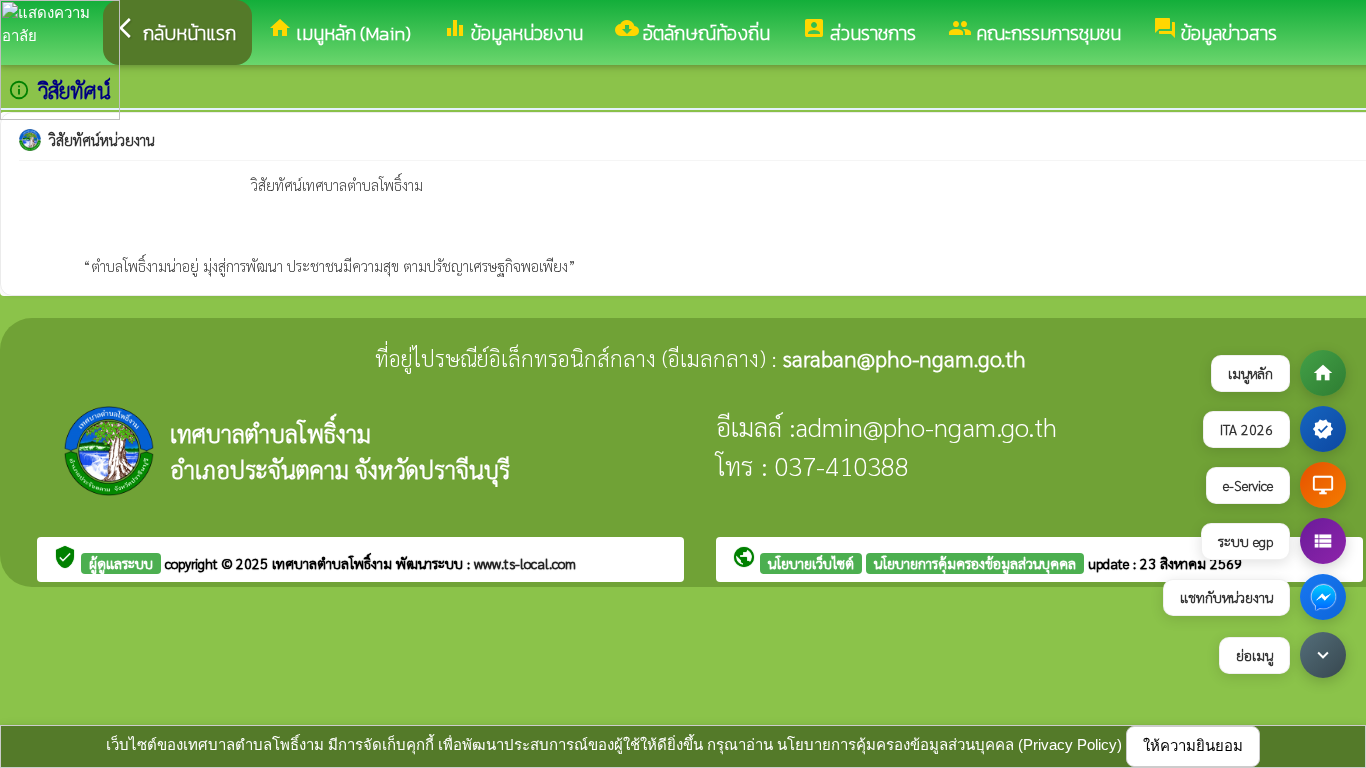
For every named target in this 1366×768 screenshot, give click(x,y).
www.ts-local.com (525, 563)
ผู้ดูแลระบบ (121, 563)
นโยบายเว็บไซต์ (811, 563)
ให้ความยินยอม (1193, 745)
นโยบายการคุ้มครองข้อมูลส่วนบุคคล (975, 563)
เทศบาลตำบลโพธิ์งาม (334, 563)
